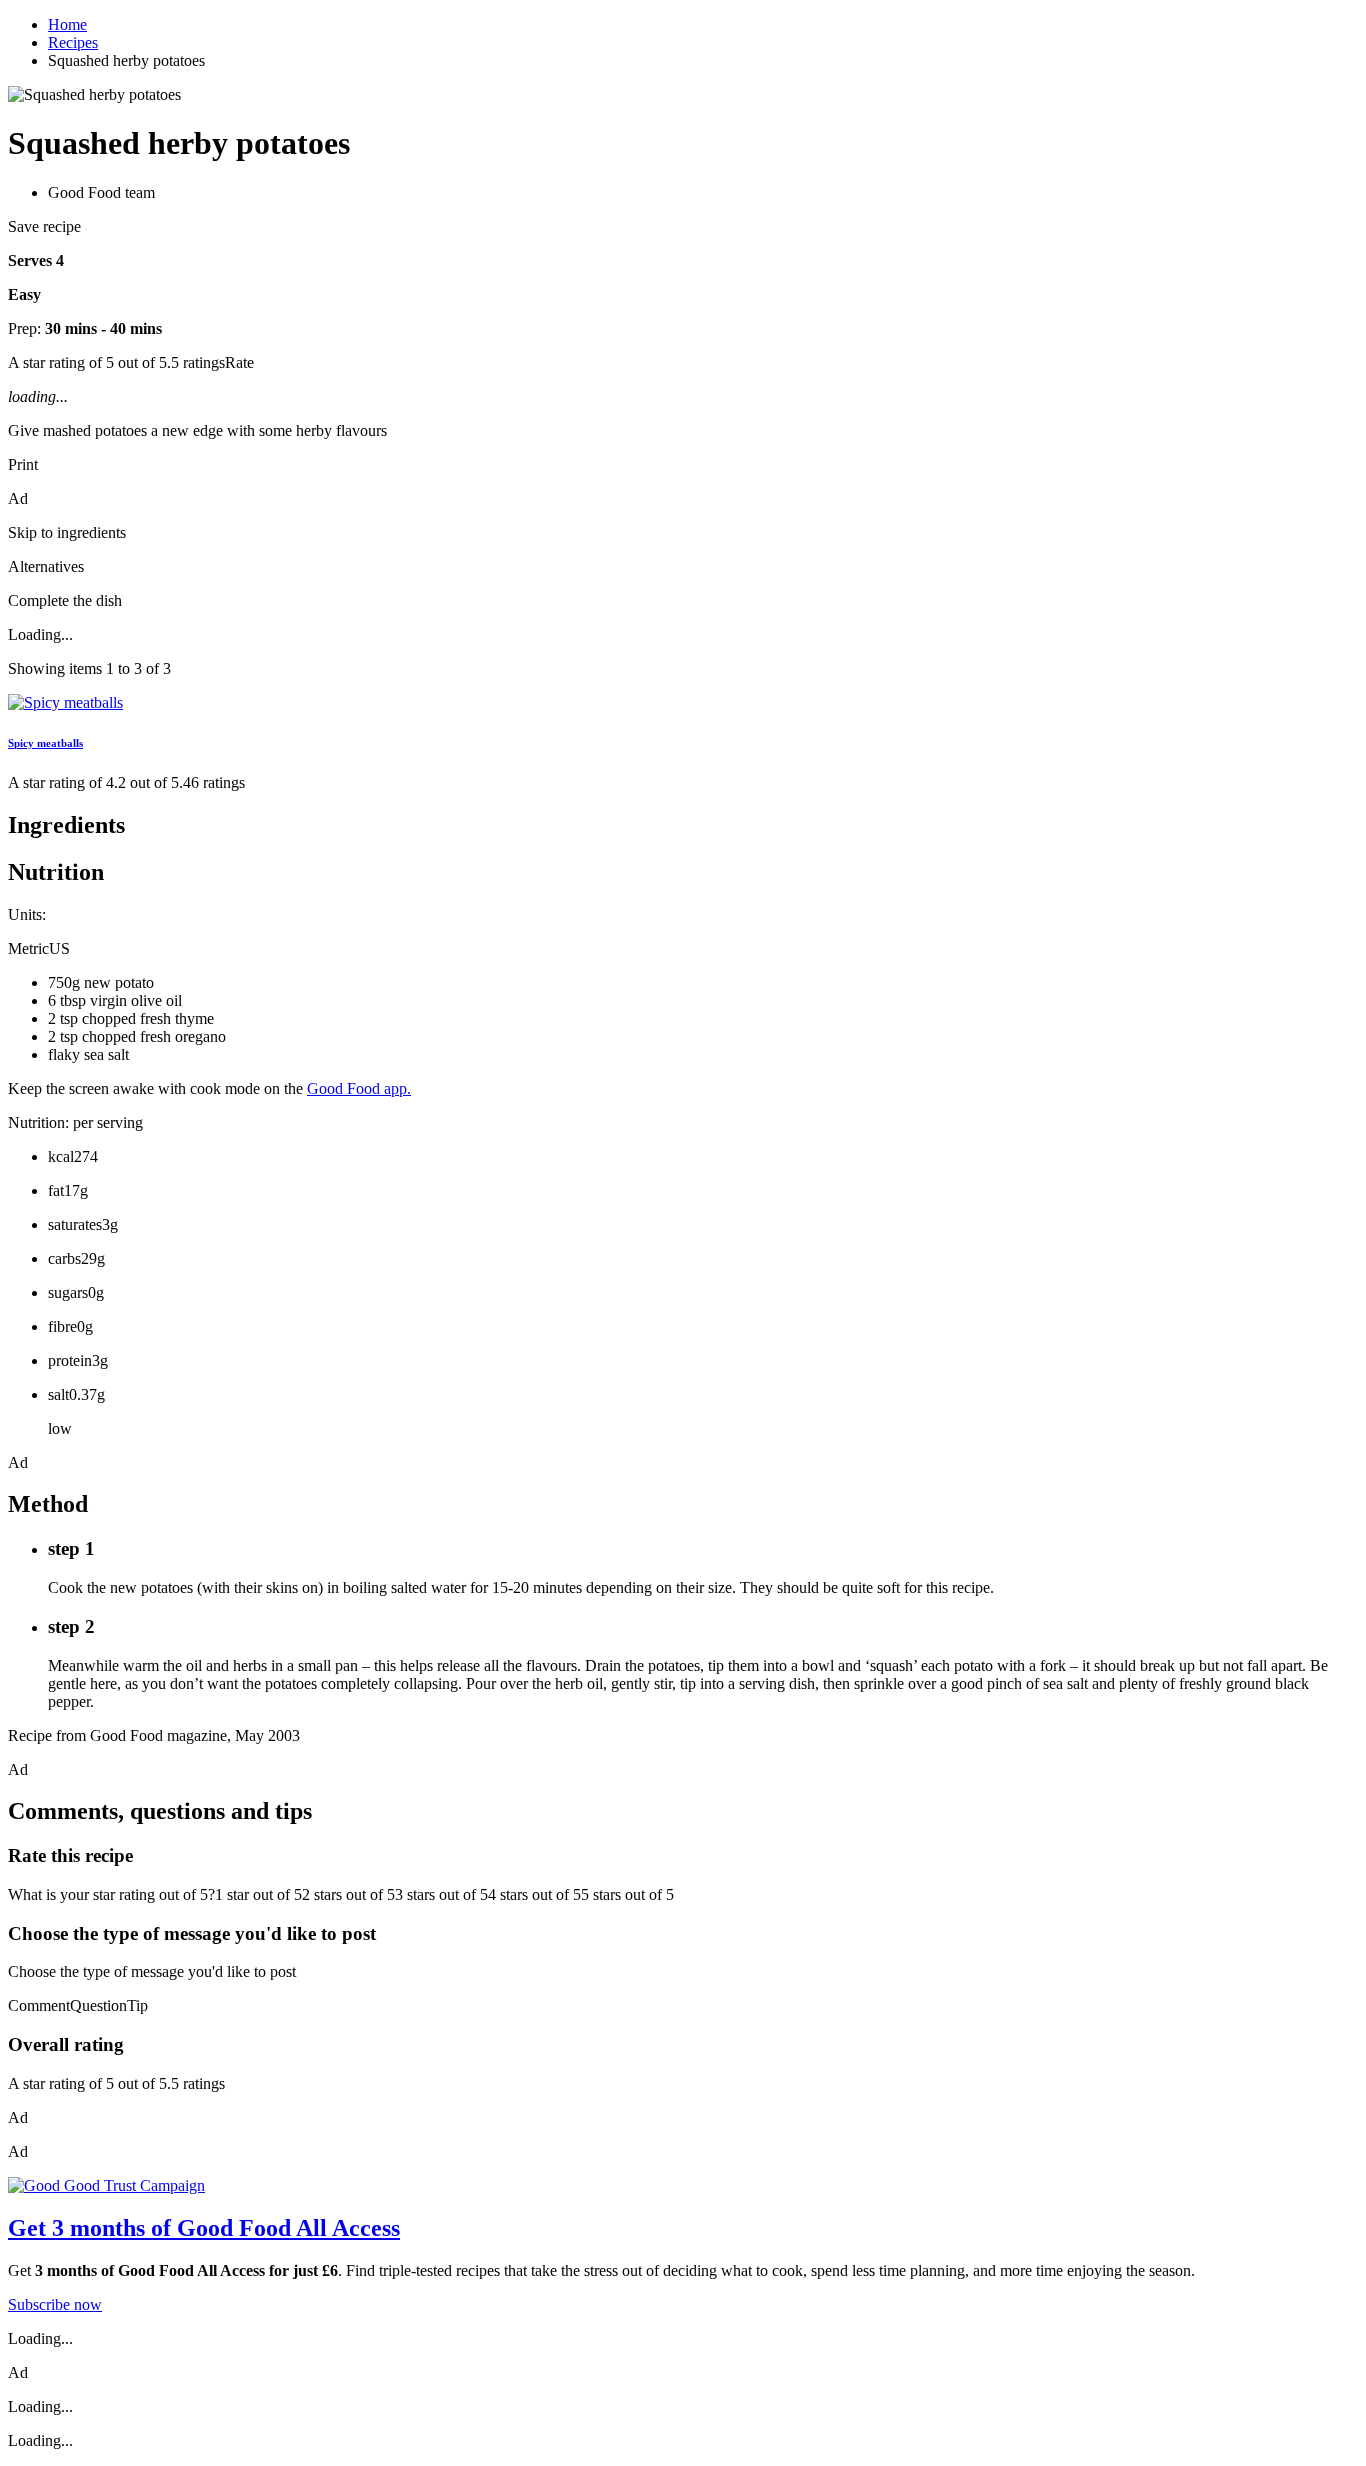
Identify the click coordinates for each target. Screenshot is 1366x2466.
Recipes (73, 42)
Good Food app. (359, 1088)
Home (67, 24)
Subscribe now (55, 2304)
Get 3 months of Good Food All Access (204, 2228)
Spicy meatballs (45, 743)
